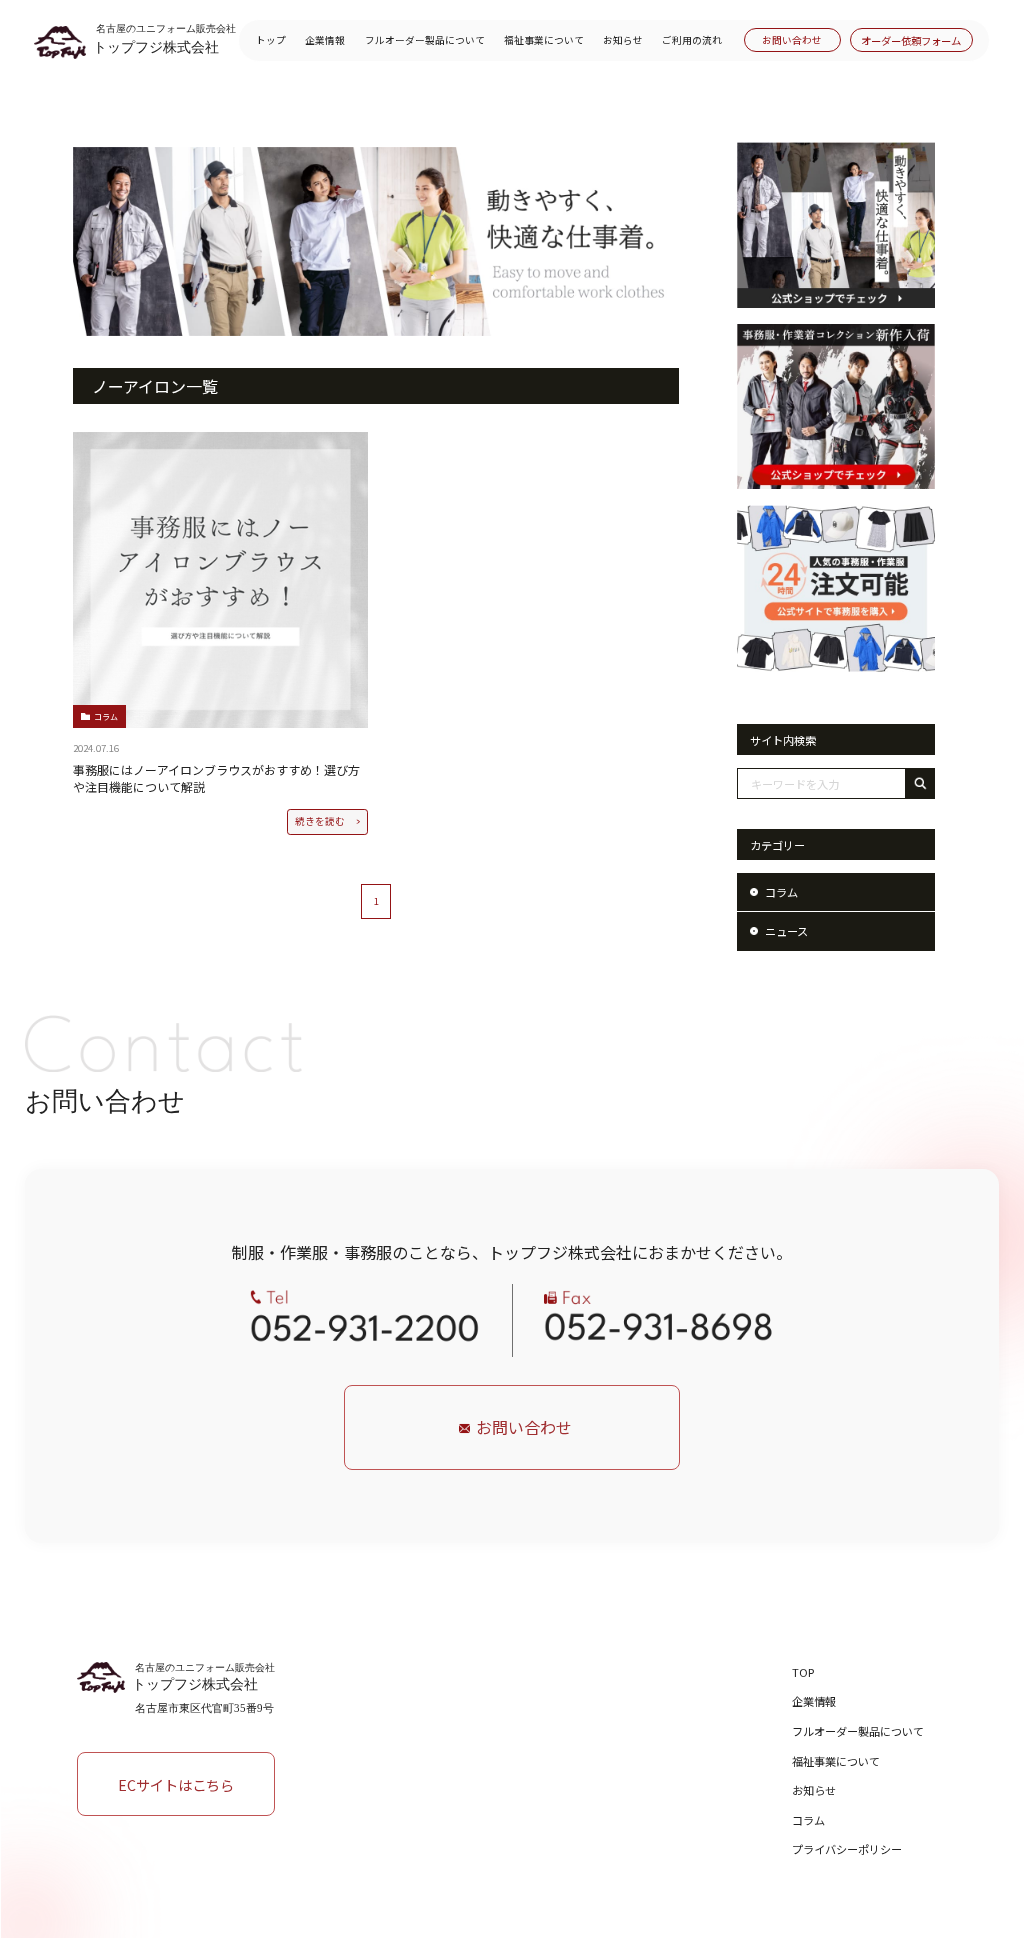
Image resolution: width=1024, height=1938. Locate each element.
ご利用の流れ (692, 40)
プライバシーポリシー (847, 1849)
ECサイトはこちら (176, 1784)
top (803, 1672)
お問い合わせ (792, 40)
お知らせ (623, 40)
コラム (781, 892)
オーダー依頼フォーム (911, 40)
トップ (271, 40)
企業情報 (325, 40)
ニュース (786, 931)
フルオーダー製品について (425, 40)
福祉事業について (544, 40)
